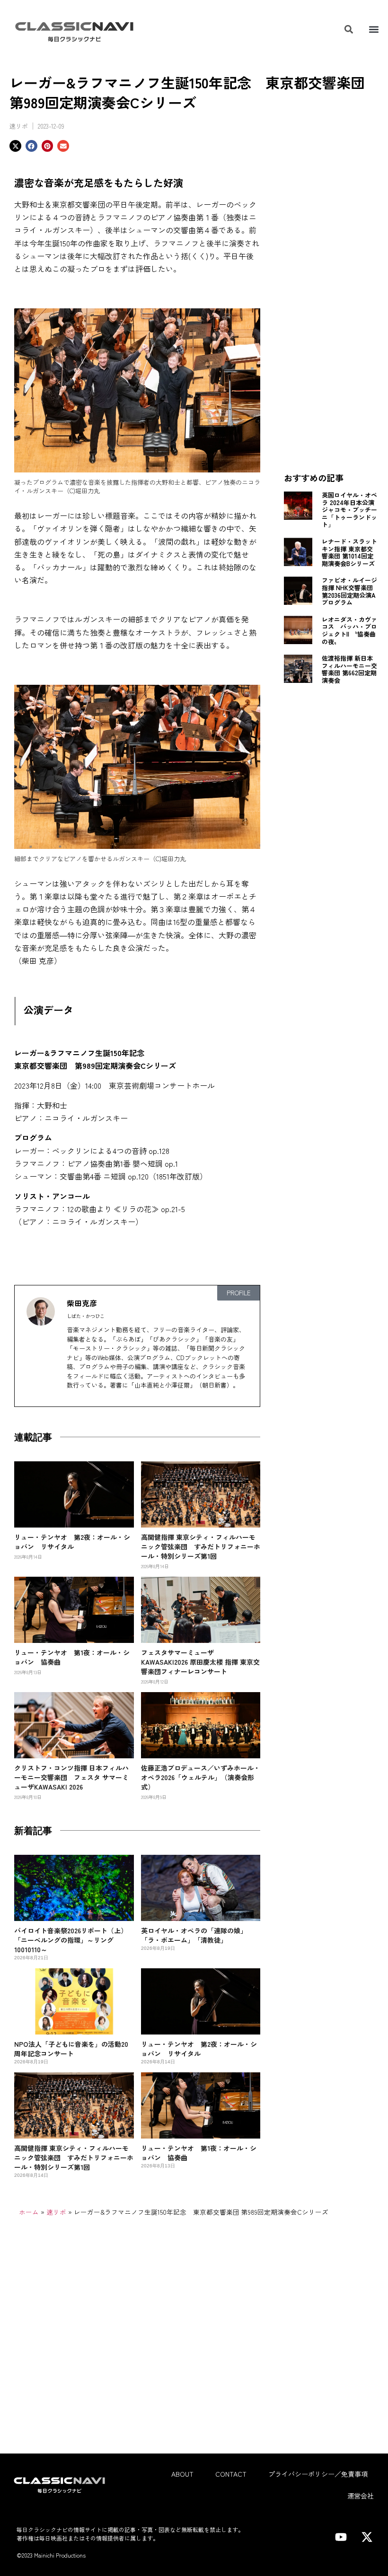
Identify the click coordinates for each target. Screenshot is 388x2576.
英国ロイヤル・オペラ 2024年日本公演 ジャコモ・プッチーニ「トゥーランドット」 (349, 510)
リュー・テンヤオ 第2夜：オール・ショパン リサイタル (72, 1542)
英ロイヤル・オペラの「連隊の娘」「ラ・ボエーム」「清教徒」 (194, 1935)
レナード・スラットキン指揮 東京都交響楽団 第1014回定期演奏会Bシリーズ (349, 552)
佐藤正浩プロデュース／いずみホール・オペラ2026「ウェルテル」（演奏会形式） (201, 1777)
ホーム (29, 2212)
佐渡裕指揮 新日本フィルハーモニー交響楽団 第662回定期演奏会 (349, 669)
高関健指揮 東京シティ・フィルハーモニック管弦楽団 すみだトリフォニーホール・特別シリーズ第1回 (201, 1546)
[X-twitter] (367, 2537)
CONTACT (231, 2474)
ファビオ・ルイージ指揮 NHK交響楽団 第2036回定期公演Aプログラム (349, 591)
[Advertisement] (331, 313)
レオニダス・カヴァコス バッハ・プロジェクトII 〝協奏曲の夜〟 (349, 630)
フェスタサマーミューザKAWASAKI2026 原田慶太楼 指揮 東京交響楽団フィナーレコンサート (200, 1662)
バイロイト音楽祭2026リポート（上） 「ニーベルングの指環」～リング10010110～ (71, 1940)
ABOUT (182, 2474)
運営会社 (361, 2496)
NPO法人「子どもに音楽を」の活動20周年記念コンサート (71, 2049)
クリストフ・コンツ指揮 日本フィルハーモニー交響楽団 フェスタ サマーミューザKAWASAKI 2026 (71, 1777)
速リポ (19, 126)
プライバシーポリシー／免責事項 (318, 2474)
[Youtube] (341, 2537)
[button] (374, 30)
